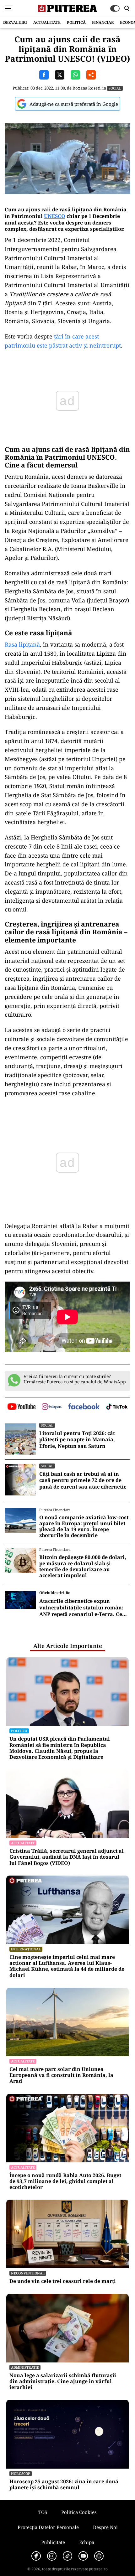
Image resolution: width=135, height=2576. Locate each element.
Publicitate (53, 2542)
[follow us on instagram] (52, 1407)
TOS (43, 2512)
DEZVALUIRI (15, 22)
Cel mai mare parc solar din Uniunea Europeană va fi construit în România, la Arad (61, 2075)
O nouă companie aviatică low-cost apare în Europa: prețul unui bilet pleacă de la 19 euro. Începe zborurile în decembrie (84, 1527)
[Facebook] (36, 2556)
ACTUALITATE (47, 22)
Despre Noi (105, 2527)
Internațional (26, 1949)
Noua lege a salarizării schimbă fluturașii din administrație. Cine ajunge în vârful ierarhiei (63, 2382)
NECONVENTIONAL (28, 2273)
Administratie (25, 2367)
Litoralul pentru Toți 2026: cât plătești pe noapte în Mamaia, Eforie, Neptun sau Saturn (77, 1440)
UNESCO (55, 216)
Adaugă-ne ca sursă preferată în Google (74, 104)
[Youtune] (83, 2556)
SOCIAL (115, 88)
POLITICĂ (76, 22)
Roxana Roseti (86, 88)
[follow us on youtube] (22, 1407)
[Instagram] (52, 2556)
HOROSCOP (21, 2473)
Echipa (87, 2542)
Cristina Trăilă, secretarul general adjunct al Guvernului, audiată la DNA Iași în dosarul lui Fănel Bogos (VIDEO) (67, 1857)
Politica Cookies (79, 2512)
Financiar (103, 22)
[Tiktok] (67, 2556)
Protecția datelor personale (48, 2527)
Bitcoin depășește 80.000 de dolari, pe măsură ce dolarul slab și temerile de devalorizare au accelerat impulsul (83, 1566)
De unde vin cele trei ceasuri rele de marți (63, 2281)
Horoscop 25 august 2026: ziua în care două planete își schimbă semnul (64, 2485)
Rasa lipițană (22, 644)
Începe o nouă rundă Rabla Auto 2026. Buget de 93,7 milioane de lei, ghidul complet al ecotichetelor (65, 2181)
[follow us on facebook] (84, 1407)
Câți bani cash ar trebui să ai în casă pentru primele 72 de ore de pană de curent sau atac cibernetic (83, 1480)
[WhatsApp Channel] (99, 2556)
